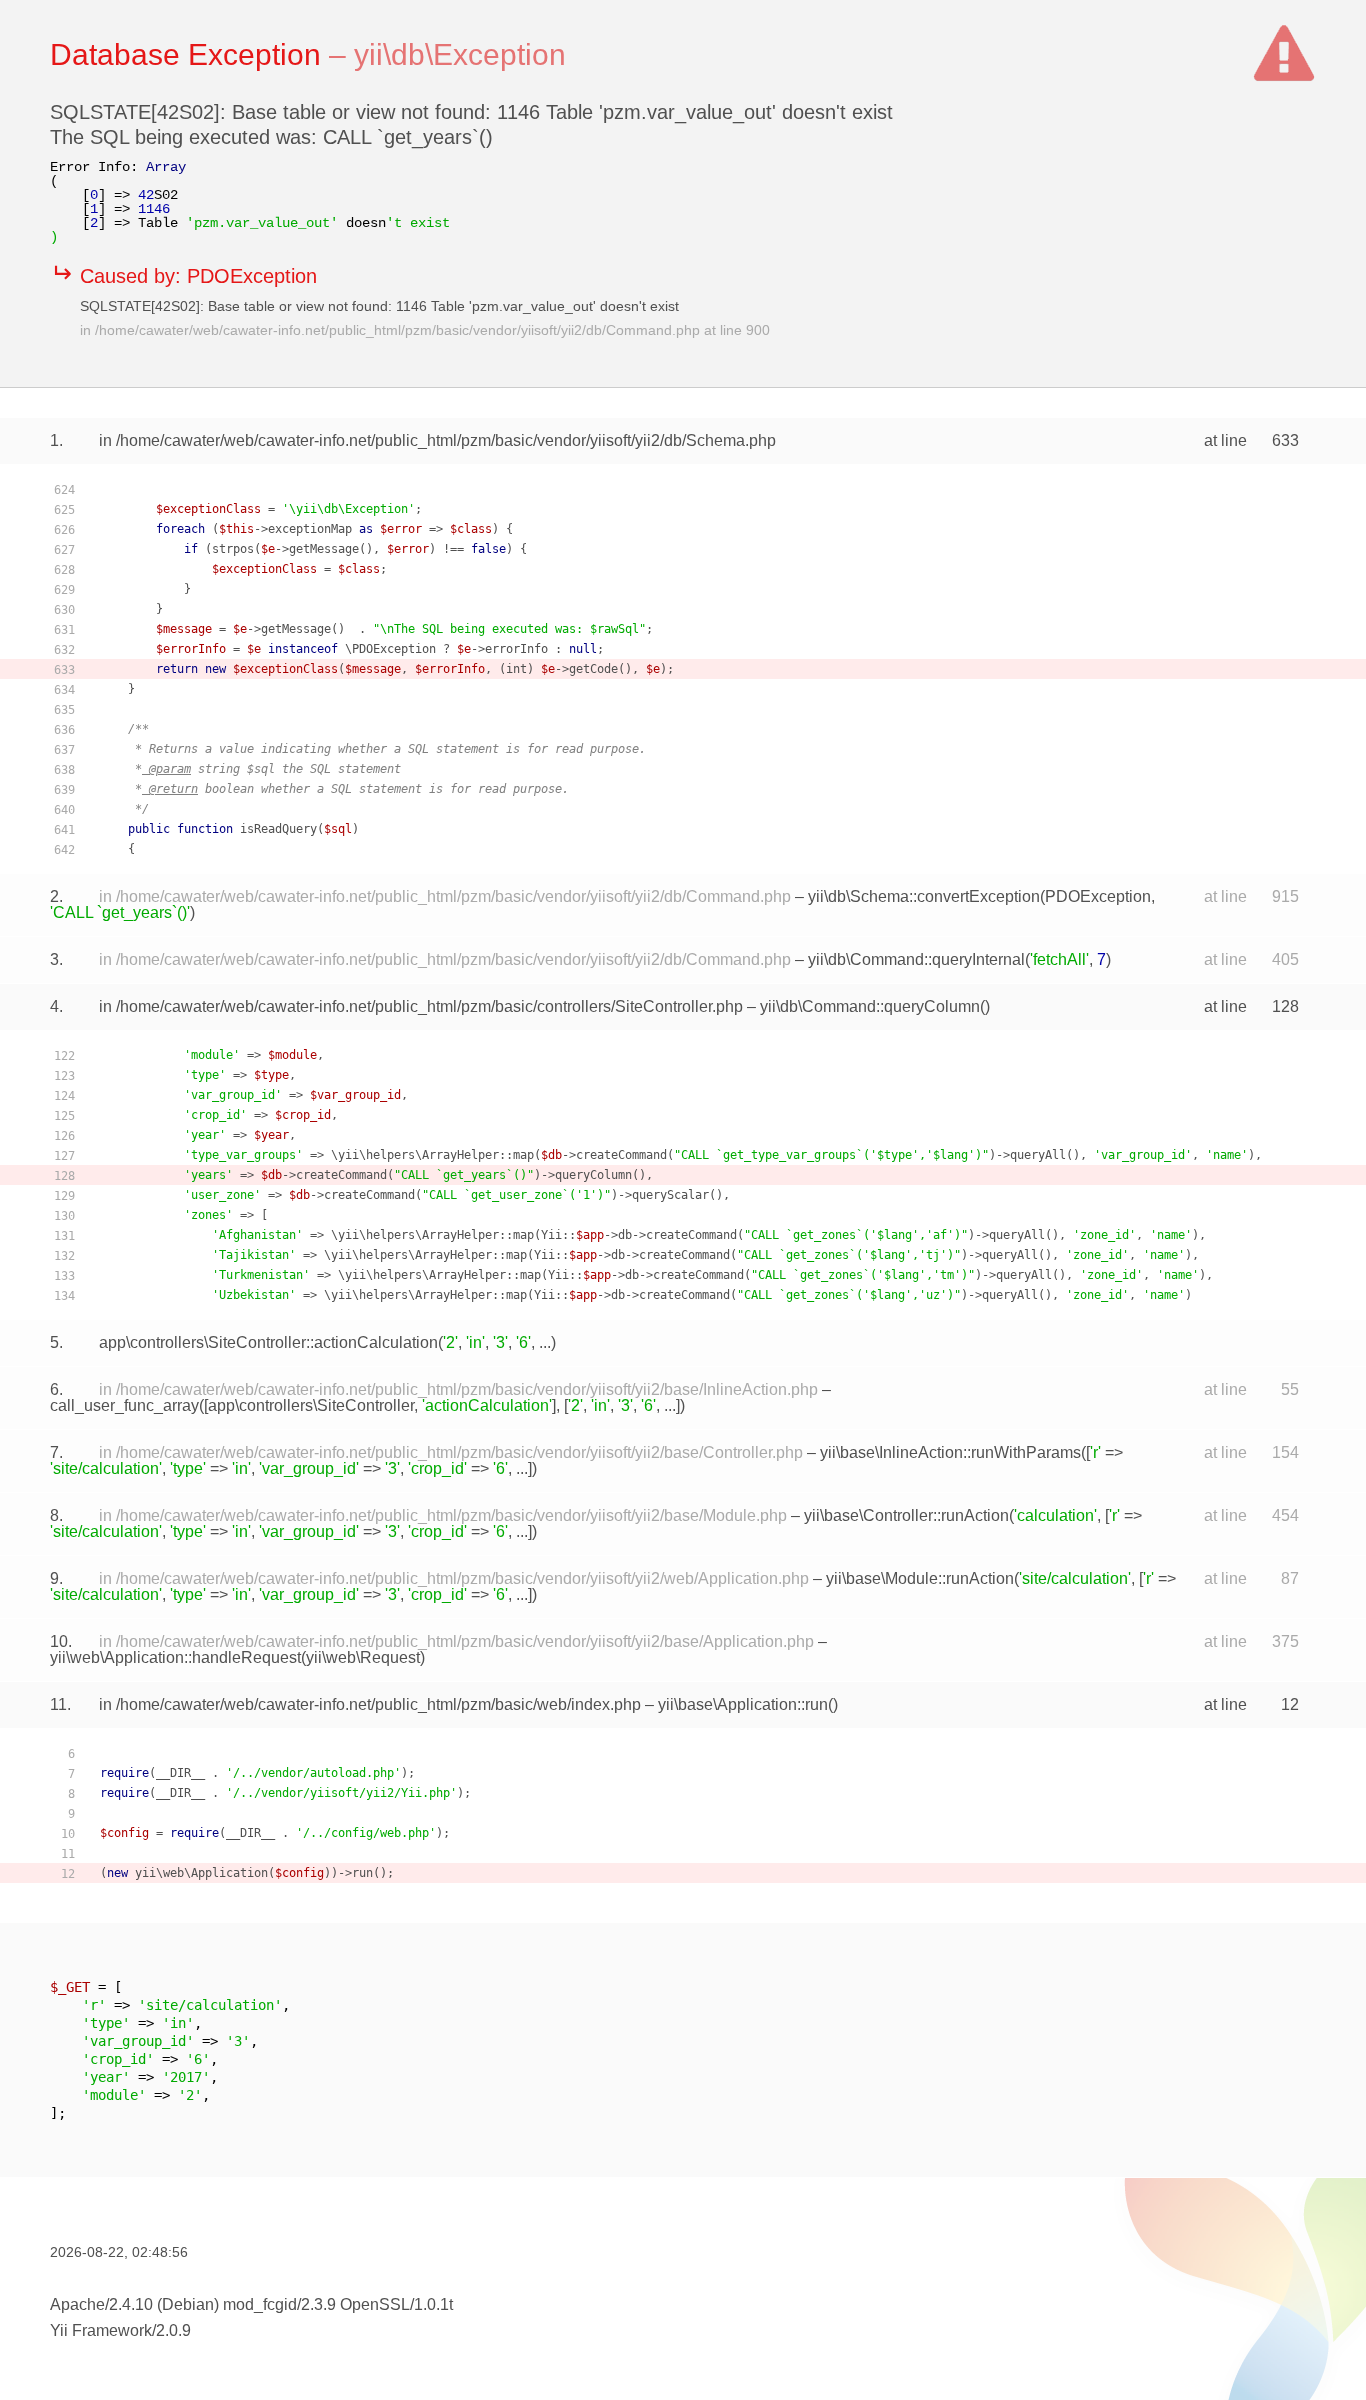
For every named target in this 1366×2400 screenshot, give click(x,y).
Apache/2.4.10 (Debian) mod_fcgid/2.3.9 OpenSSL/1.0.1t (251, 2304)
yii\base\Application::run (743, 1704)
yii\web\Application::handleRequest (175, 1657)
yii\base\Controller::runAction (906, 1515)
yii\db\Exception (460, 54)
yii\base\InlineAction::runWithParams (950, 1452)
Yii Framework (101, 2330)
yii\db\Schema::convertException (924, 896)
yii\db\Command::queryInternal (916, 959)
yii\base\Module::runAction (920, 1578)
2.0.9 (173, 2330)
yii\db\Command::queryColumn (870, 1006)
